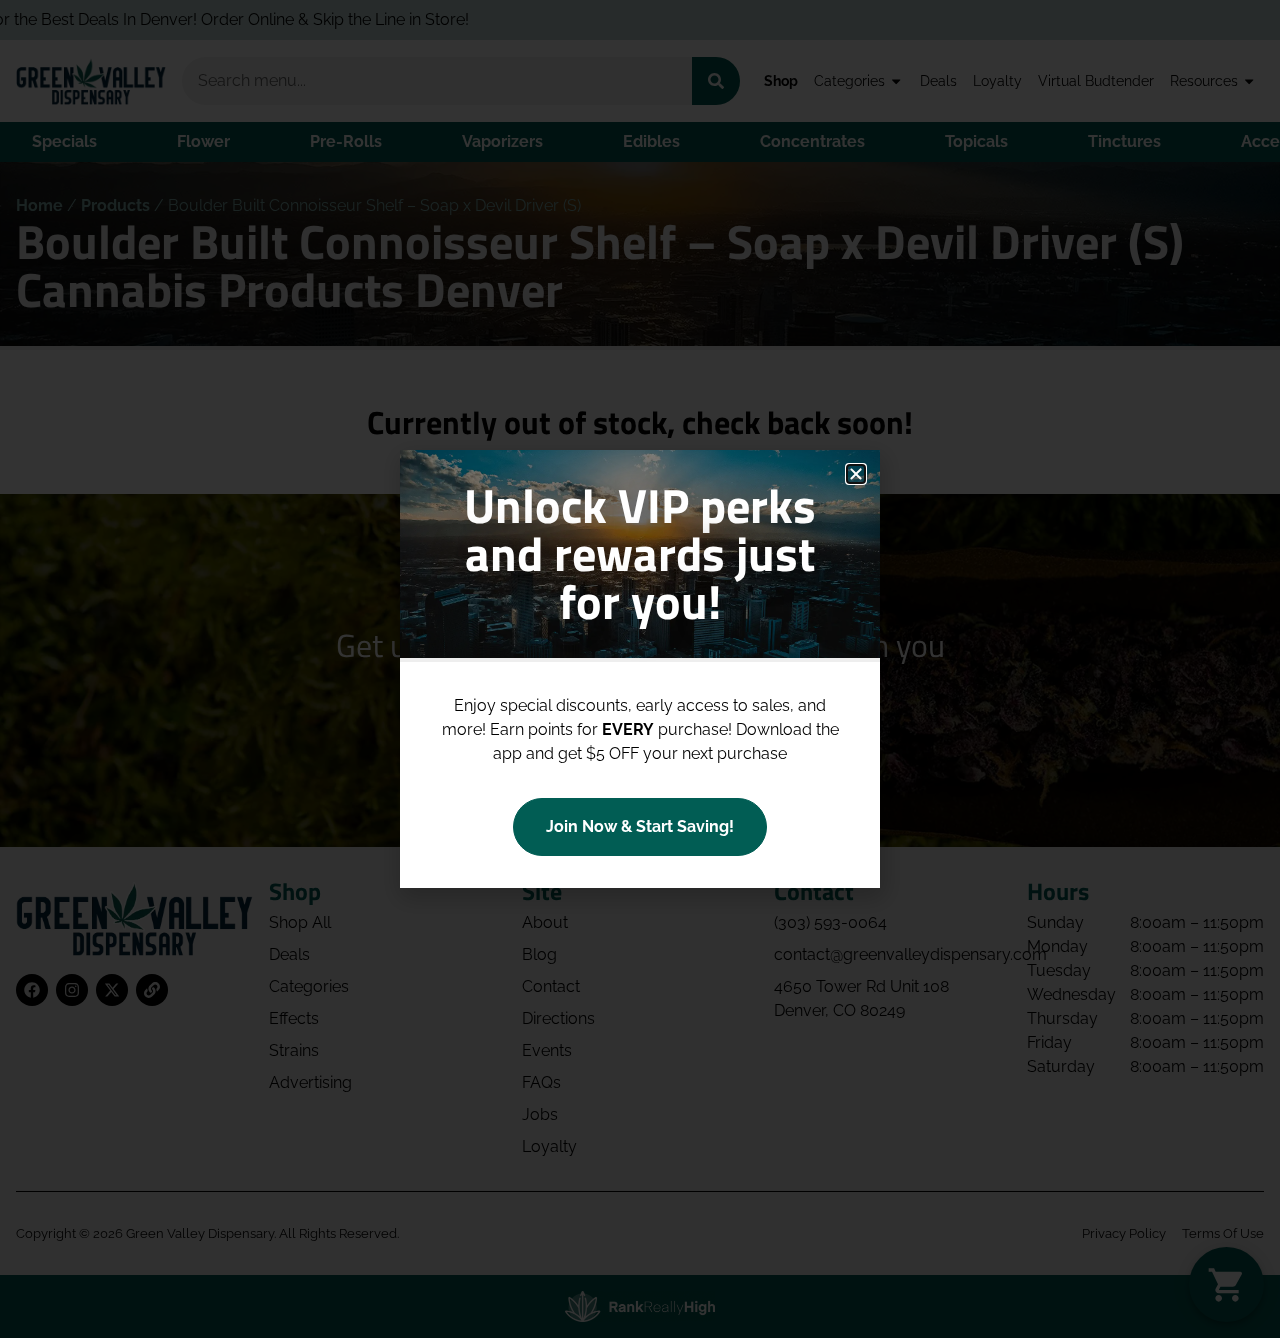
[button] (856, 474)
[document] (640, 669)
